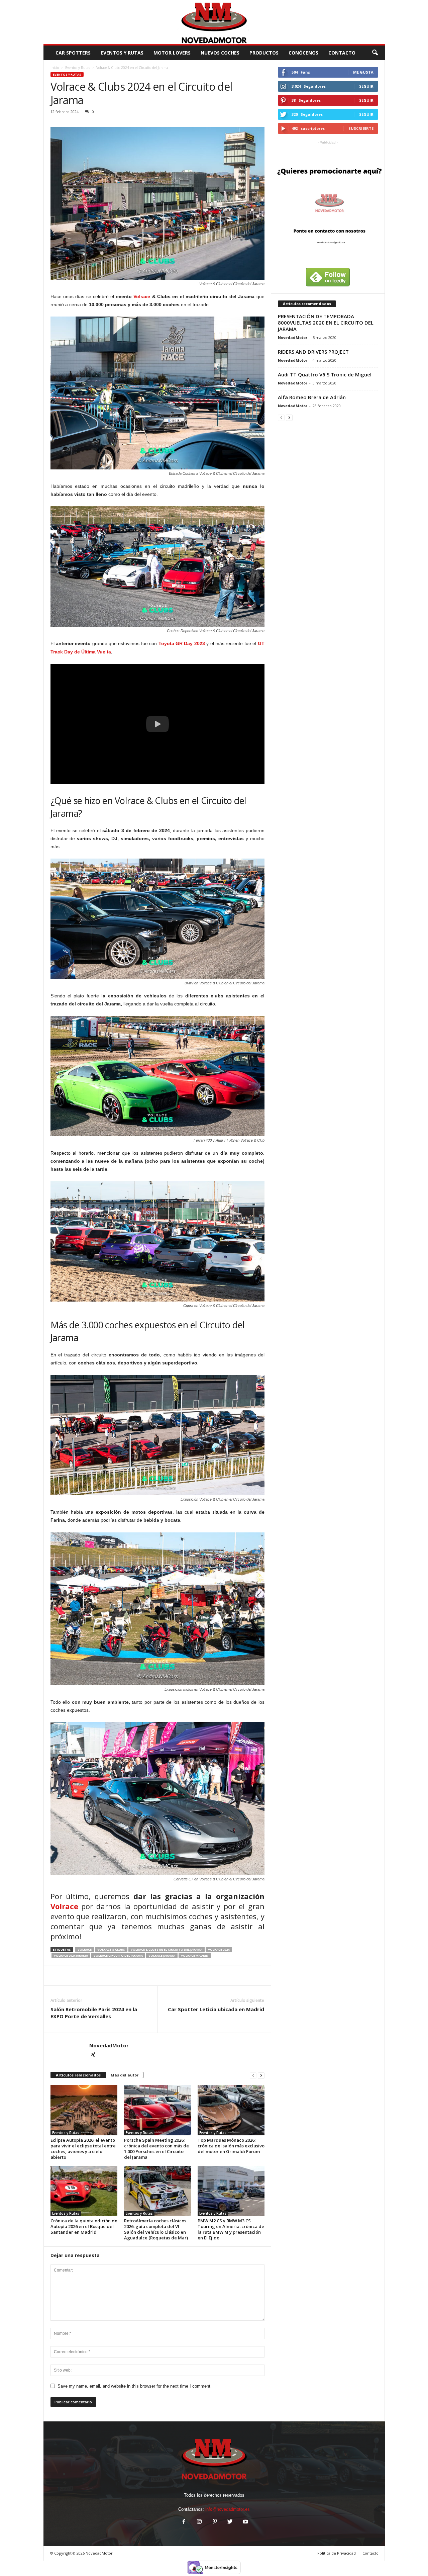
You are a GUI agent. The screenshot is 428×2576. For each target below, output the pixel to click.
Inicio (55, 68)
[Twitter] (230, 2522)
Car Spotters (73, 53)
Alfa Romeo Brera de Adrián (312, 397)
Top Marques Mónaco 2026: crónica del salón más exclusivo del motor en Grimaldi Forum (231, 2146)
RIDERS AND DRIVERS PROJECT (313, 352)
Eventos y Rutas (122, 53)
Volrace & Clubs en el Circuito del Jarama (167, 1949)
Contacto (370, 2553)
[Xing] (93, 2055)
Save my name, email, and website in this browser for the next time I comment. (135, 2386)
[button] (375, 53)
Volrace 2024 (219, 1949)
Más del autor (125, 2075)
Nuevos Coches (220, 53)
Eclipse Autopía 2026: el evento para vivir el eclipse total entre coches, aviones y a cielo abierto (83, 2149)
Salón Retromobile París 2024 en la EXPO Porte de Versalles (94, 2013)
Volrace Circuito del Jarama (118, 1956)
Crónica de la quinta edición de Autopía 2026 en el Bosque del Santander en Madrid (84, 2226)
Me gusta (363, 72)
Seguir (366, 86)
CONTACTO (342, 53)
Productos (264, 53)
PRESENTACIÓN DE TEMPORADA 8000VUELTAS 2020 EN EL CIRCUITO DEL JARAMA (326, 323)
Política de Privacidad (337, 2553)
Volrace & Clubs (111, 1949)
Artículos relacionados (78, 2075)
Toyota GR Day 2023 (182, 643)
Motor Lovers (172, 53)
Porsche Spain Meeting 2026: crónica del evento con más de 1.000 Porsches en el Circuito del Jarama (156, 2149)
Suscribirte (361, 128)
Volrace (142, 296)
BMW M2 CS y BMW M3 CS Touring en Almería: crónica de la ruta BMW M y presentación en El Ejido (231, 2229)
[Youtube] (245, 2522)
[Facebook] (184, 2522)
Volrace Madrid (195, 1956)
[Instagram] (199, 2522)
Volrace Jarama (162, 1956)
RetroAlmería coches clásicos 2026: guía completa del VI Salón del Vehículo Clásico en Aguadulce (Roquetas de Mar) (156, 2229)
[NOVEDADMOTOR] (214, 22)
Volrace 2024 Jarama (71, 1956)
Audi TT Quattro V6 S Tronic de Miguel (325, 374)
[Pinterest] (215, 2522)
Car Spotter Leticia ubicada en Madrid (216, 2009)
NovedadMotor (109, 2045)
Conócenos (303, 53)
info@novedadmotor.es (228, 2509)
